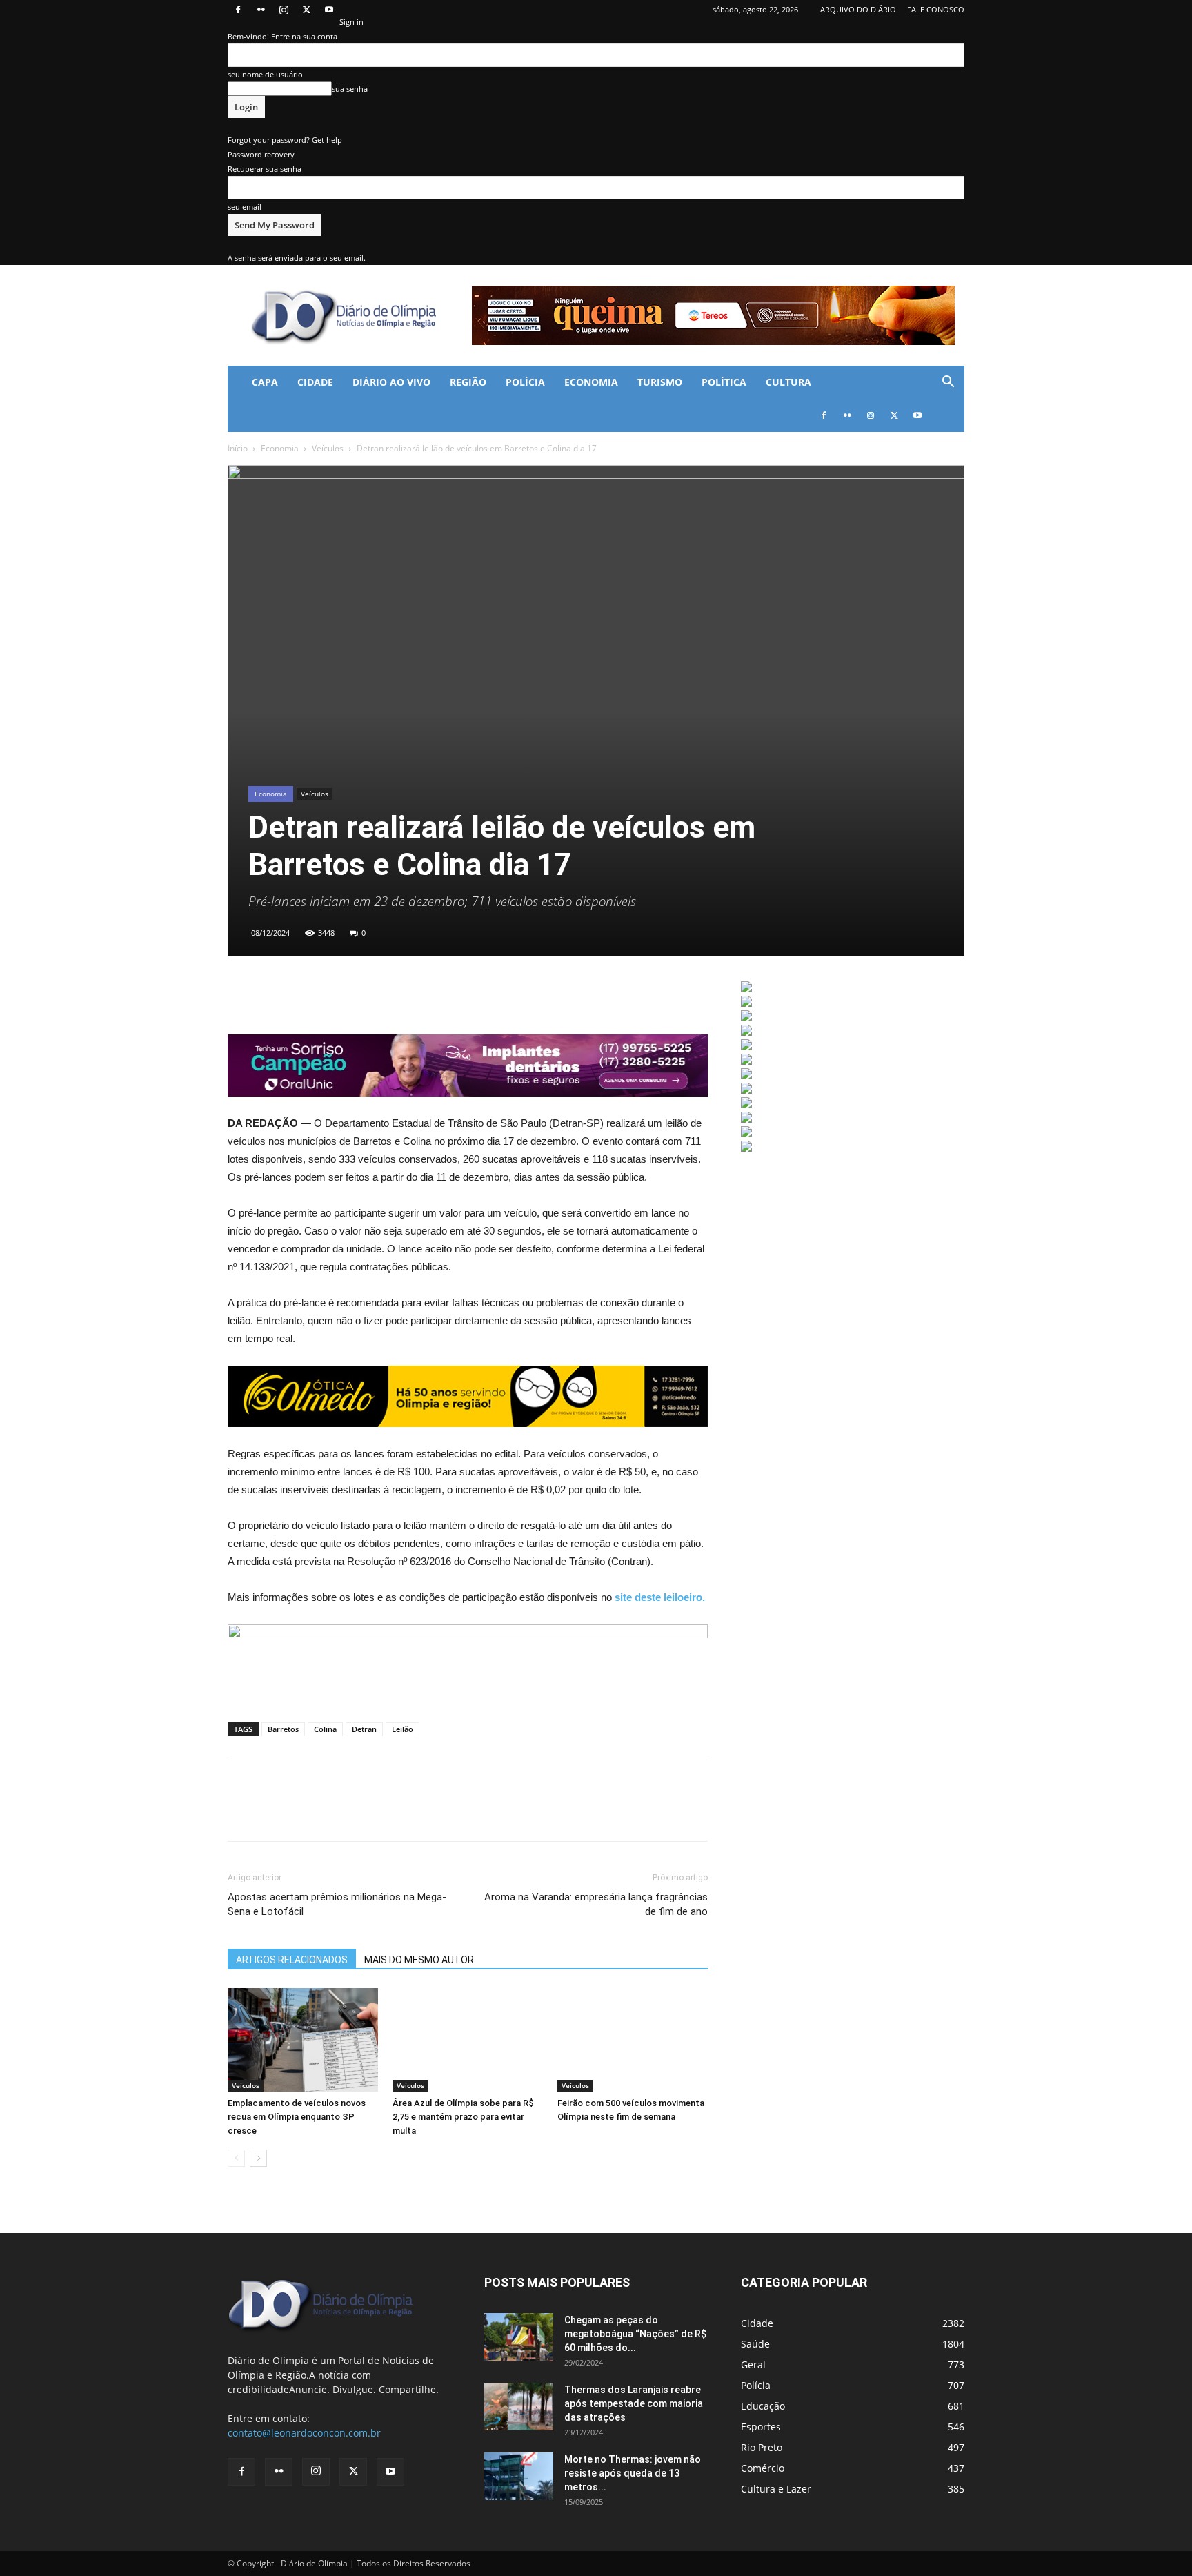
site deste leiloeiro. (660, 1597)
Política (724, 382)
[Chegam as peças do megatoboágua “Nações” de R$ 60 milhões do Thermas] (519, 2337)
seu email (245, 207)
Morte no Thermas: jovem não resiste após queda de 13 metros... (633, 2473)
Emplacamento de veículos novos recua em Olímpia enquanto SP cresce (297, 2117)
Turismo (660, 382)
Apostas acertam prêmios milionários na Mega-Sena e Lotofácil (337, 1904)
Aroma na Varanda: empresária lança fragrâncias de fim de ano (596, 1904)
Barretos (283, 1729)
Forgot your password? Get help (285, 140)
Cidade (315, 382)
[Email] (337, 995)
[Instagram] (284, 10)
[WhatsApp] (305, 995)
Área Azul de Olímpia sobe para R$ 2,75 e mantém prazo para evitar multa (463, 2117)
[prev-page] (236, 2158)
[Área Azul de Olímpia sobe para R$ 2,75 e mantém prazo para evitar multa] (468, 2040)
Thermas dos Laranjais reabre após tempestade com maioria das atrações (634, 2403)
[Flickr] (261, 10)
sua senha (350, 89)
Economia (591, 382)
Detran (364, 1729)
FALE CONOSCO (936, 9)
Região (468, 382)
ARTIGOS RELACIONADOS (292, 1960)
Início (238, 448)
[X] (306, 10)
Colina (325, 1729)
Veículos (328, 448)
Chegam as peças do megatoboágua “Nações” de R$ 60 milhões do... (635, 2334)
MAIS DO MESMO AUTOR (419, 1960)
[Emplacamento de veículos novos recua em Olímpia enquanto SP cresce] (303, 2040)
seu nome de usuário (265, 74)
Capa (265, 382)
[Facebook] (238, 10)
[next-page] (258, 2158)
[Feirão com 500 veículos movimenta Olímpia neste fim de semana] (633, 2040)
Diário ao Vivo (391, 382)
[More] (401, 995)
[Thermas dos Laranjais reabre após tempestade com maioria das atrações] (519, 2407)
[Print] (368, 995)
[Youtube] (329, 10)
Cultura (788, 382)
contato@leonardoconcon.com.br (304, 2433)
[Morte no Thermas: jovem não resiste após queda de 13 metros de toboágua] (519, 2476)
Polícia (525, 382)
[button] (948, 383)
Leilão (403, 1729)
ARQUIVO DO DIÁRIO (858, 9)
